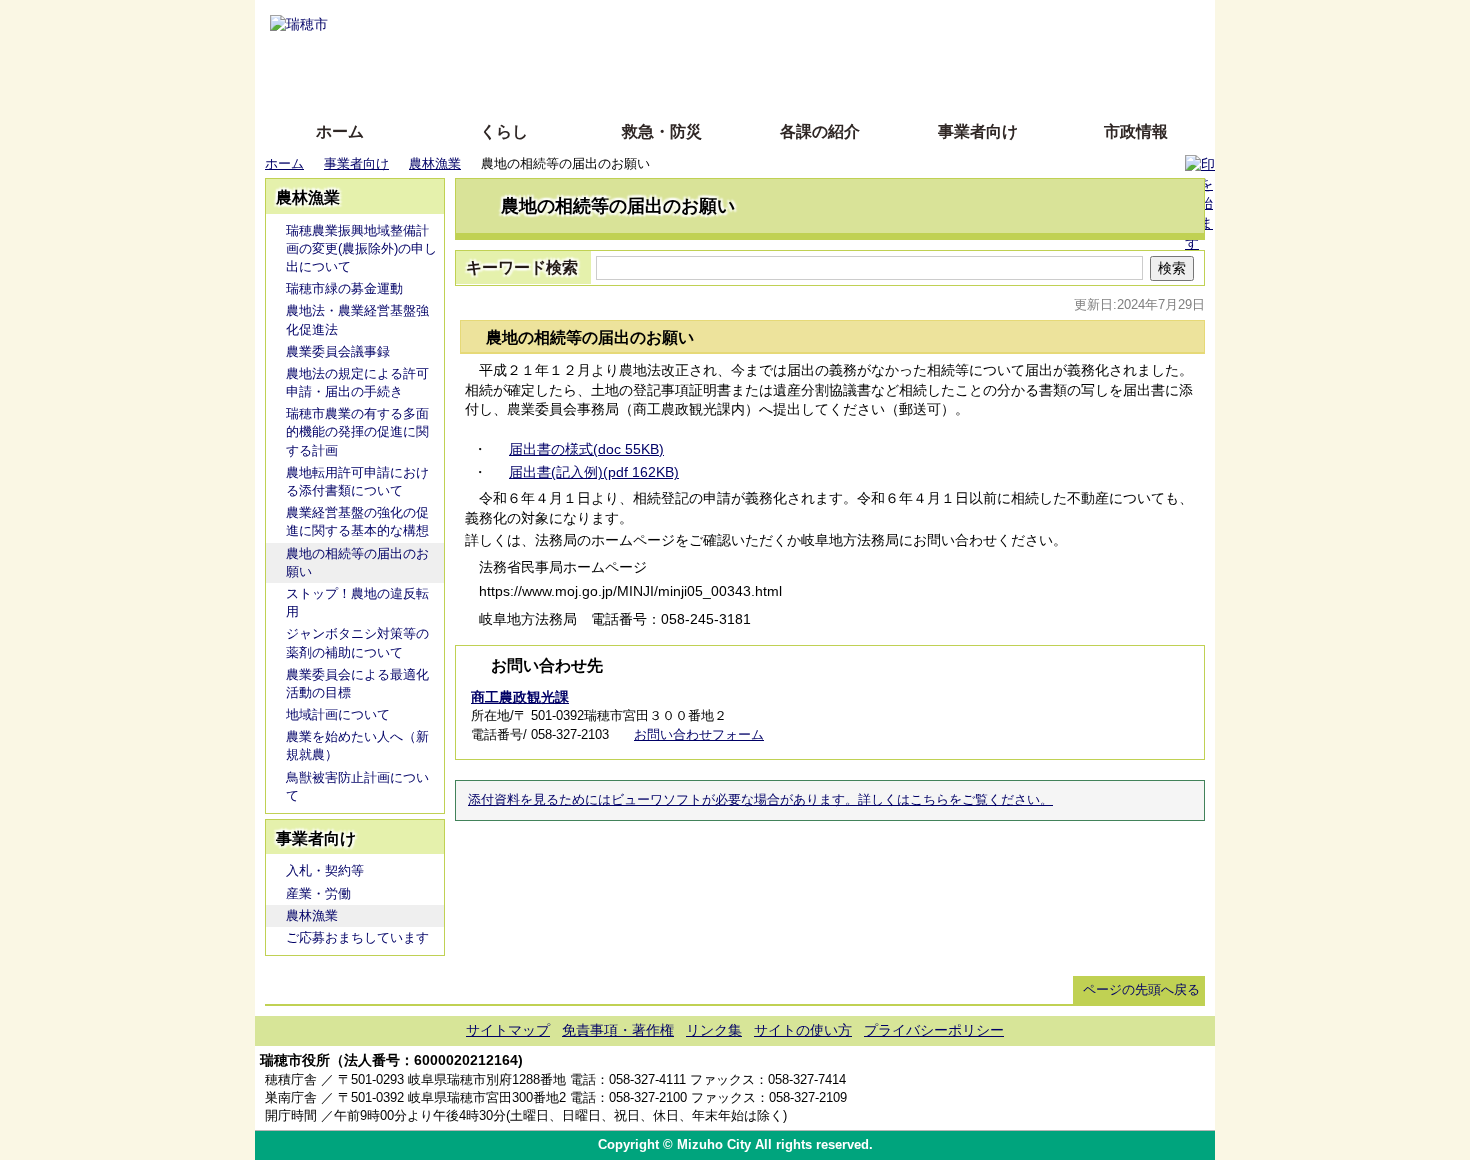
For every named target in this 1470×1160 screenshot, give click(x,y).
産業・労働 (318, 893)
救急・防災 (662, 131)
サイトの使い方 (712, 82)
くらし (504, 131)
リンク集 (714, 1030)
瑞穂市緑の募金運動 (344, 288)
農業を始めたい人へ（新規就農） (357, 745)
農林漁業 (435, 163)
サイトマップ (508, 1030)
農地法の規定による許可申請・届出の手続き (357, 382)
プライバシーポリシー (934, 1030)
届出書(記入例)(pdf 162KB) (594, 472)
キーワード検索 (522, 267)
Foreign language (605, 52)
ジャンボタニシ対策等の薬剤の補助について (357, 642)
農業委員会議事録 (338, 351)
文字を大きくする (752, 52)
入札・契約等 (325, 870)
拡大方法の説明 (589, 82)
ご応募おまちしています (357, 937)
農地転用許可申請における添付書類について (357, 481)
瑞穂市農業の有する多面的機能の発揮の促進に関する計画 (357, 431)
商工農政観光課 (520, 697)
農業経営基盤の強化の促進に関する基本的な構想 (357, 521)
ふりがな (575, 22)
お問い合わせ (1175, 1088)
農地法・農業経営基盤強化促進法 (357, 319)
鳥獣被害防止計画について (357, 786)
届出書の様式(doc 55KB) (586, 449)
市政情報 (1136, 131)
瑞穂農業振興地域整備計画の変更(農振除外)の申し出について (361, 248)
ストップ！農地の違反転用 (357, 602)
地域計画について (338, 714)
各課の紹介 (820, 131)
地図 (1057, 1088)
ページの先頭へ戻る (1141, 989)
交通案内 (1116, 1088)
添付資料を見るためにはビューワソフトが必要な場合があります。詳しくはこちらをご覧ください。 (760, 800)
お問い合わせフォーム (699, 734)
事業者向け (978, 131)
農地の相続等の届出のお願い (357, 562)
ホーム (340, 131)
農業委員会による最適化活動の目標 (357, 683)
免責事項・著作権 (618, 1030)
